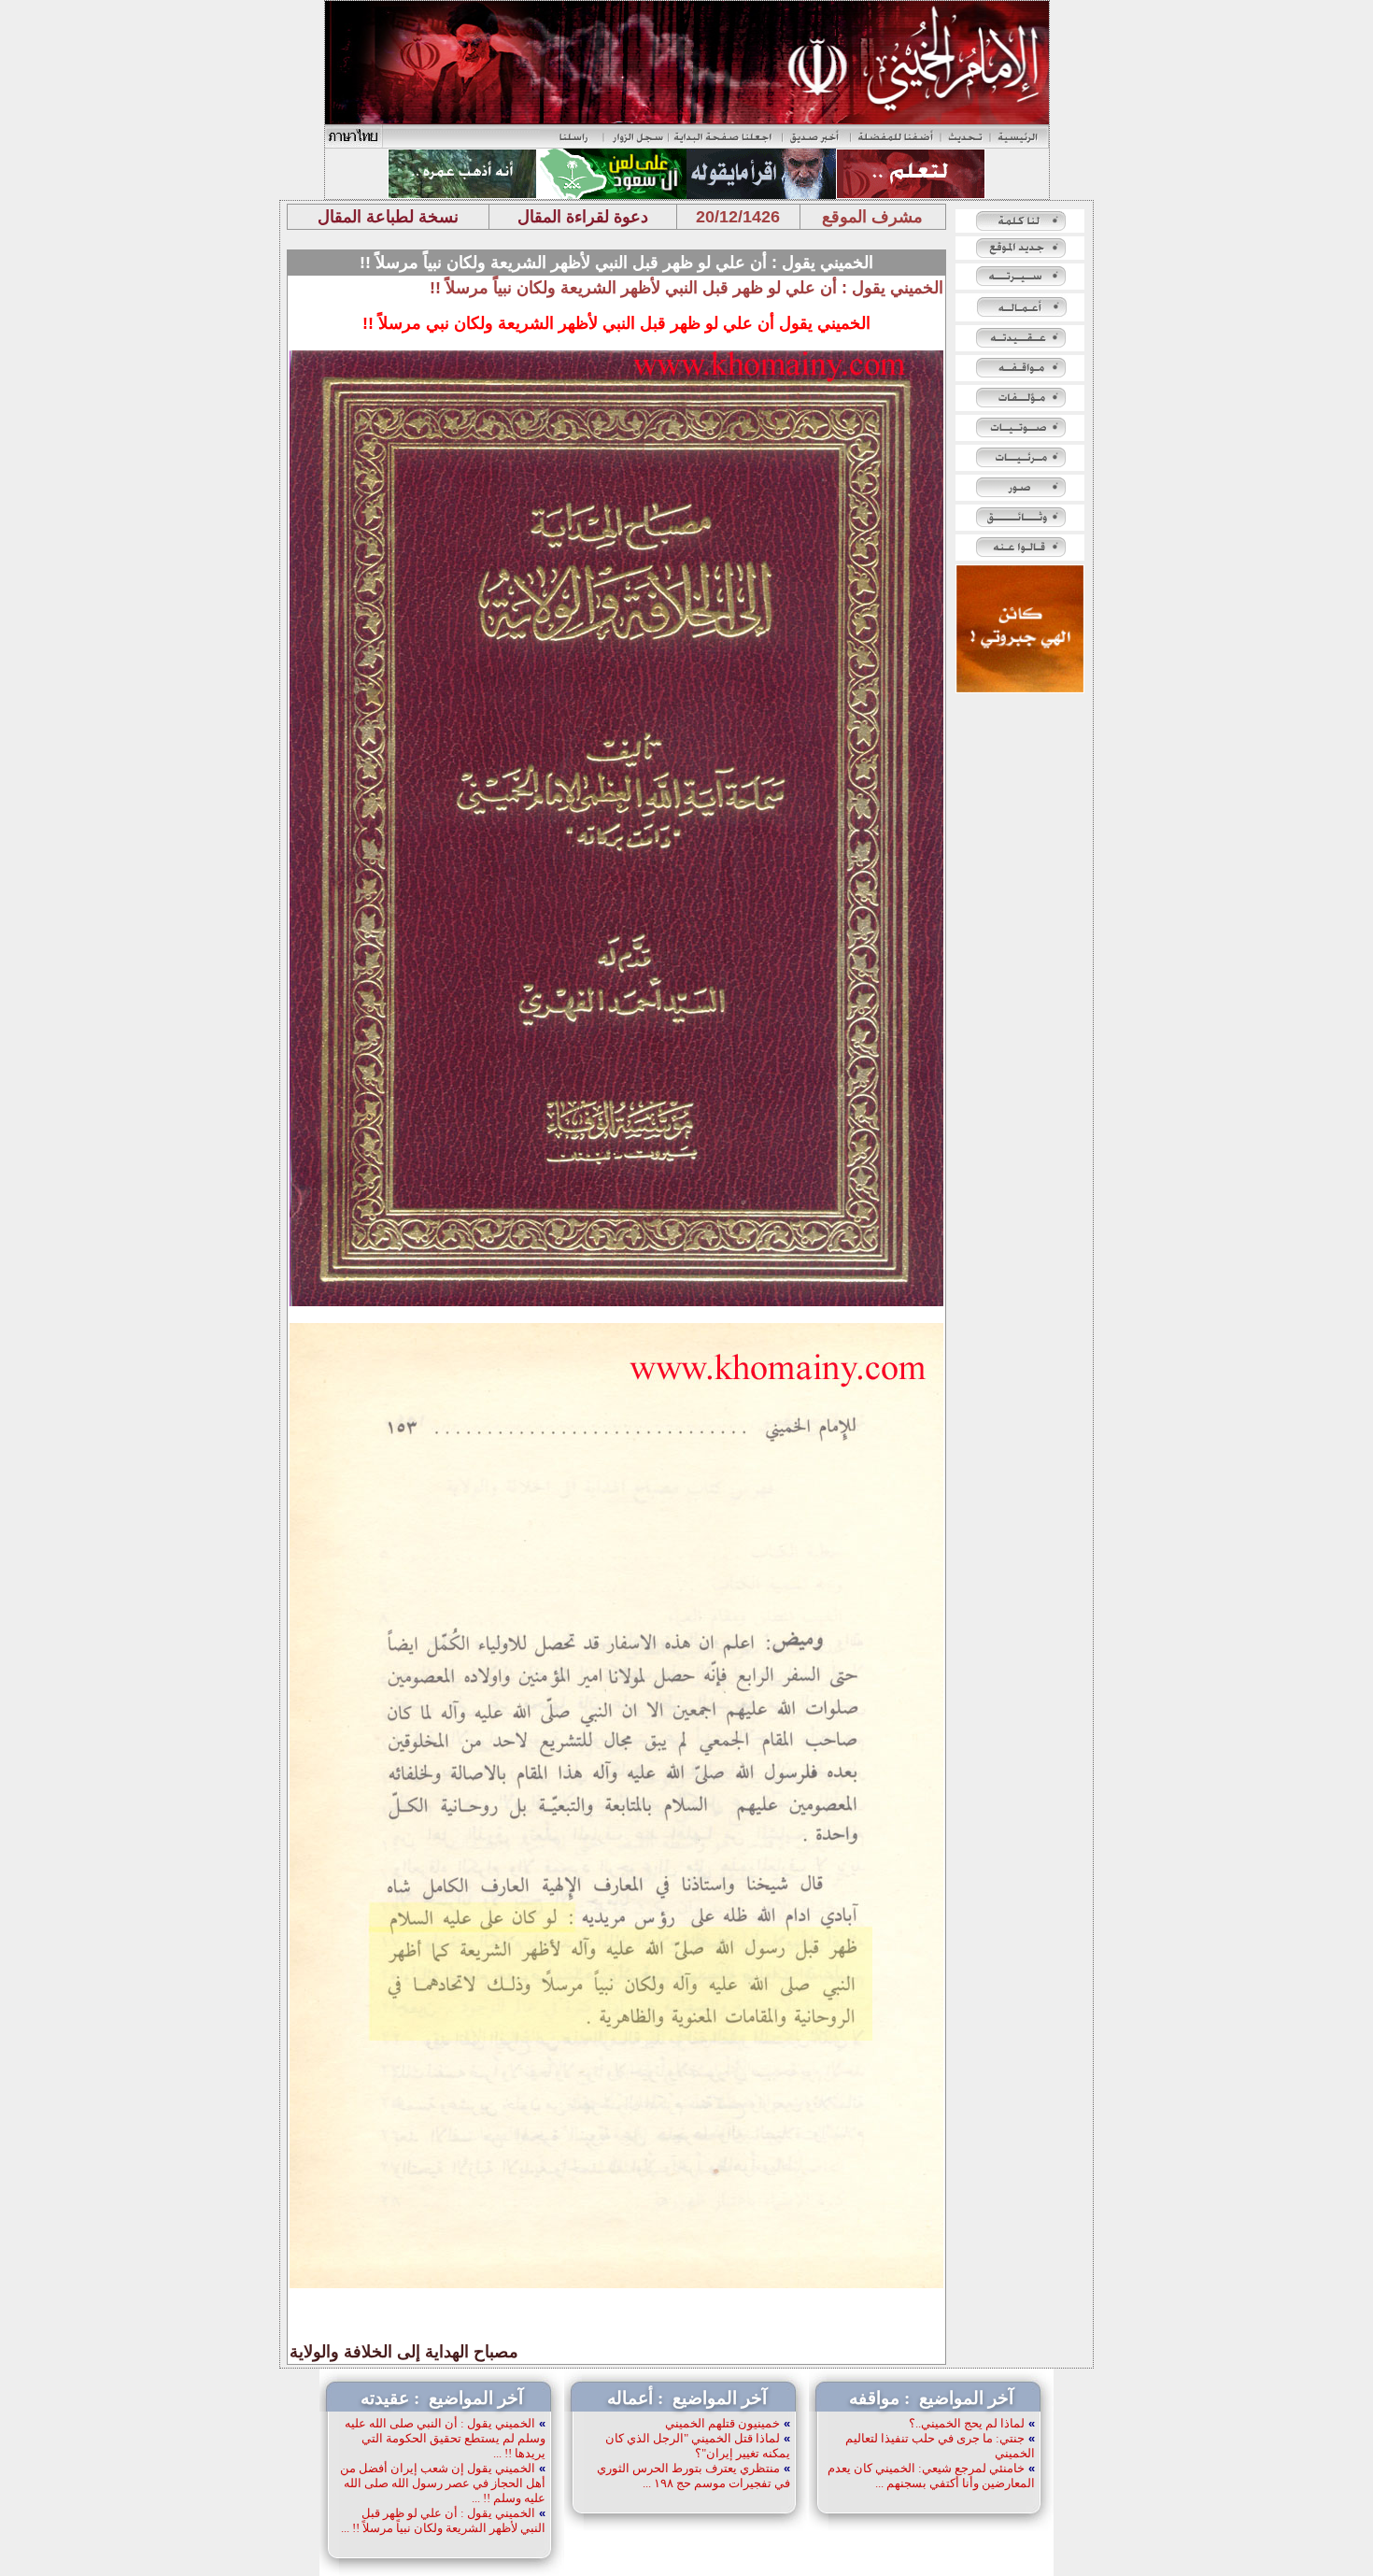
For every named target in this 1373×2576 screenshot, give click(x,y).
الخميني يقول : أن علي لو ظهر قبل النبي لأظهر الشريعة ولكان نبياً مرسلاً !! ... (443, 2520)
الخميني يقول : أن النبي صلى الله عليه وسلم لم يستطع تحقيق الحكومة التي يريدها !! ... (445, 2438)
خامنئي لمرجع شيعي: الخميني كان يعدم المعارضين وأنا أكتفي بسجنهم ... (931, 2476)
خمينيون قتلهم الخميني (722, 2423)
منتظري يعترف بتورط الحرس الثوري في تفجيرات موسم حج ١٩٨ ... (694, 2476)
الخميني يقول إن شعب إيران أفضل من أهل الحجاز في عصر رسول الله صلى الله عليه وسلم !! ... (443, 2483)
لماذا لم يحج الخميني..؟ (967, 2423)
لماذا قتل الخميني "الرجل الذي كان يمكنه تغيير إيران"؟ (698, 2446)
